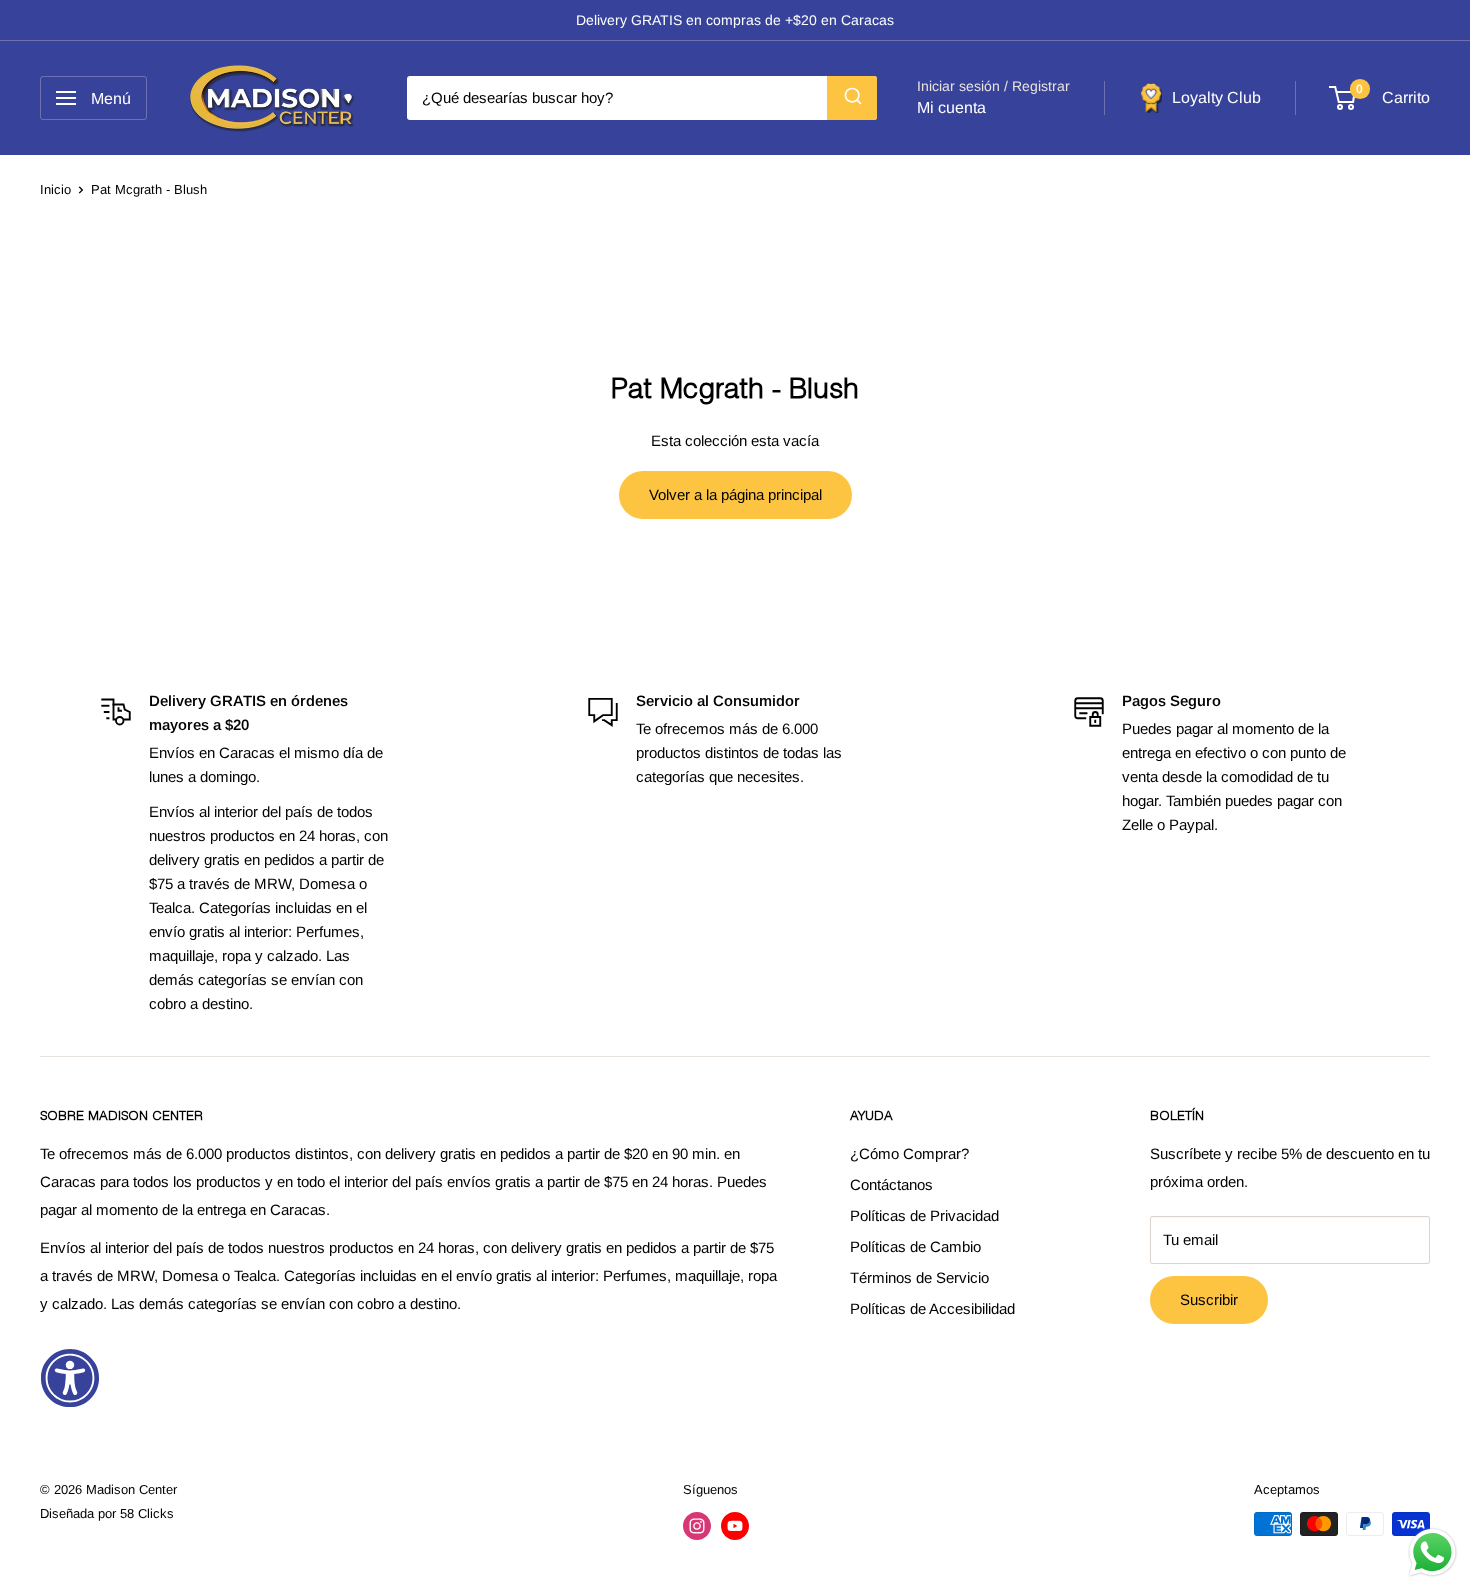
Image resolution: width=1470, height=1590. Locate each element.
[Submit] (852, 98)
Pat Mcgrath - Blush (149, 189)
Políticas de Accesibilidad (932, 1308)
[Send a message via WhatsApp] (1432, 1552)
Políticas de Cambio (915, 1246)
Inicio (55, 189)
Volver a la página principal (735, 494)
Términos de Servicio (919, 1277)
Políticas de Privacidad (924, 1215)
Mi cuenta (951, 107)
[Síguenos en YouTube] (735, 1526)
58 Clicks (147, 1513)
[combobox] (642, 98)
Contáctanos (891, 1184)
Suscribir (1209, 1299)
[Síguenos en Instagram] (697, 1526)
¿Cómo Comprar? (909, 1153)
